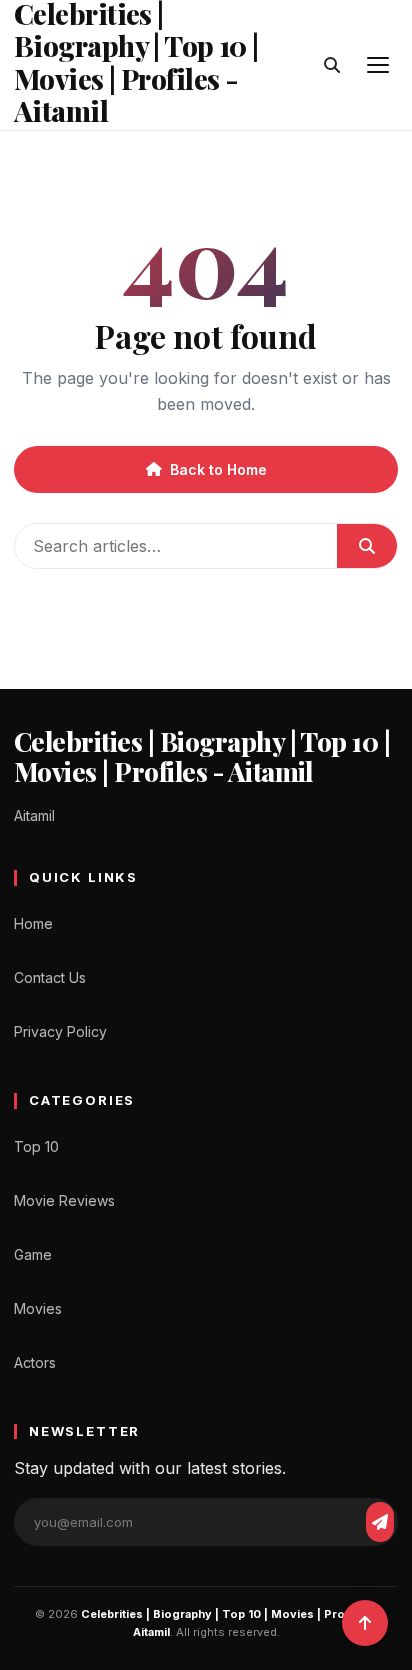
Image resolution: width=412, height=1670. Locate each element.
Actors (35, 1362)
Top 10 (36, 1146)
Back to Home (218, 469)
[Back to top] (365, 1623)
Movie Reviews (64, 1200)
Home (33, 923)
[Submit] (367, 546)
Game (33, 1254)
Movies (38, 1308)
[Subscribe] (380, 1522)
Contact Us (50, 977)
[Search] (332, 65)
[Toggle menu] (378, 65)
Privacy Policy (60, 1031)
